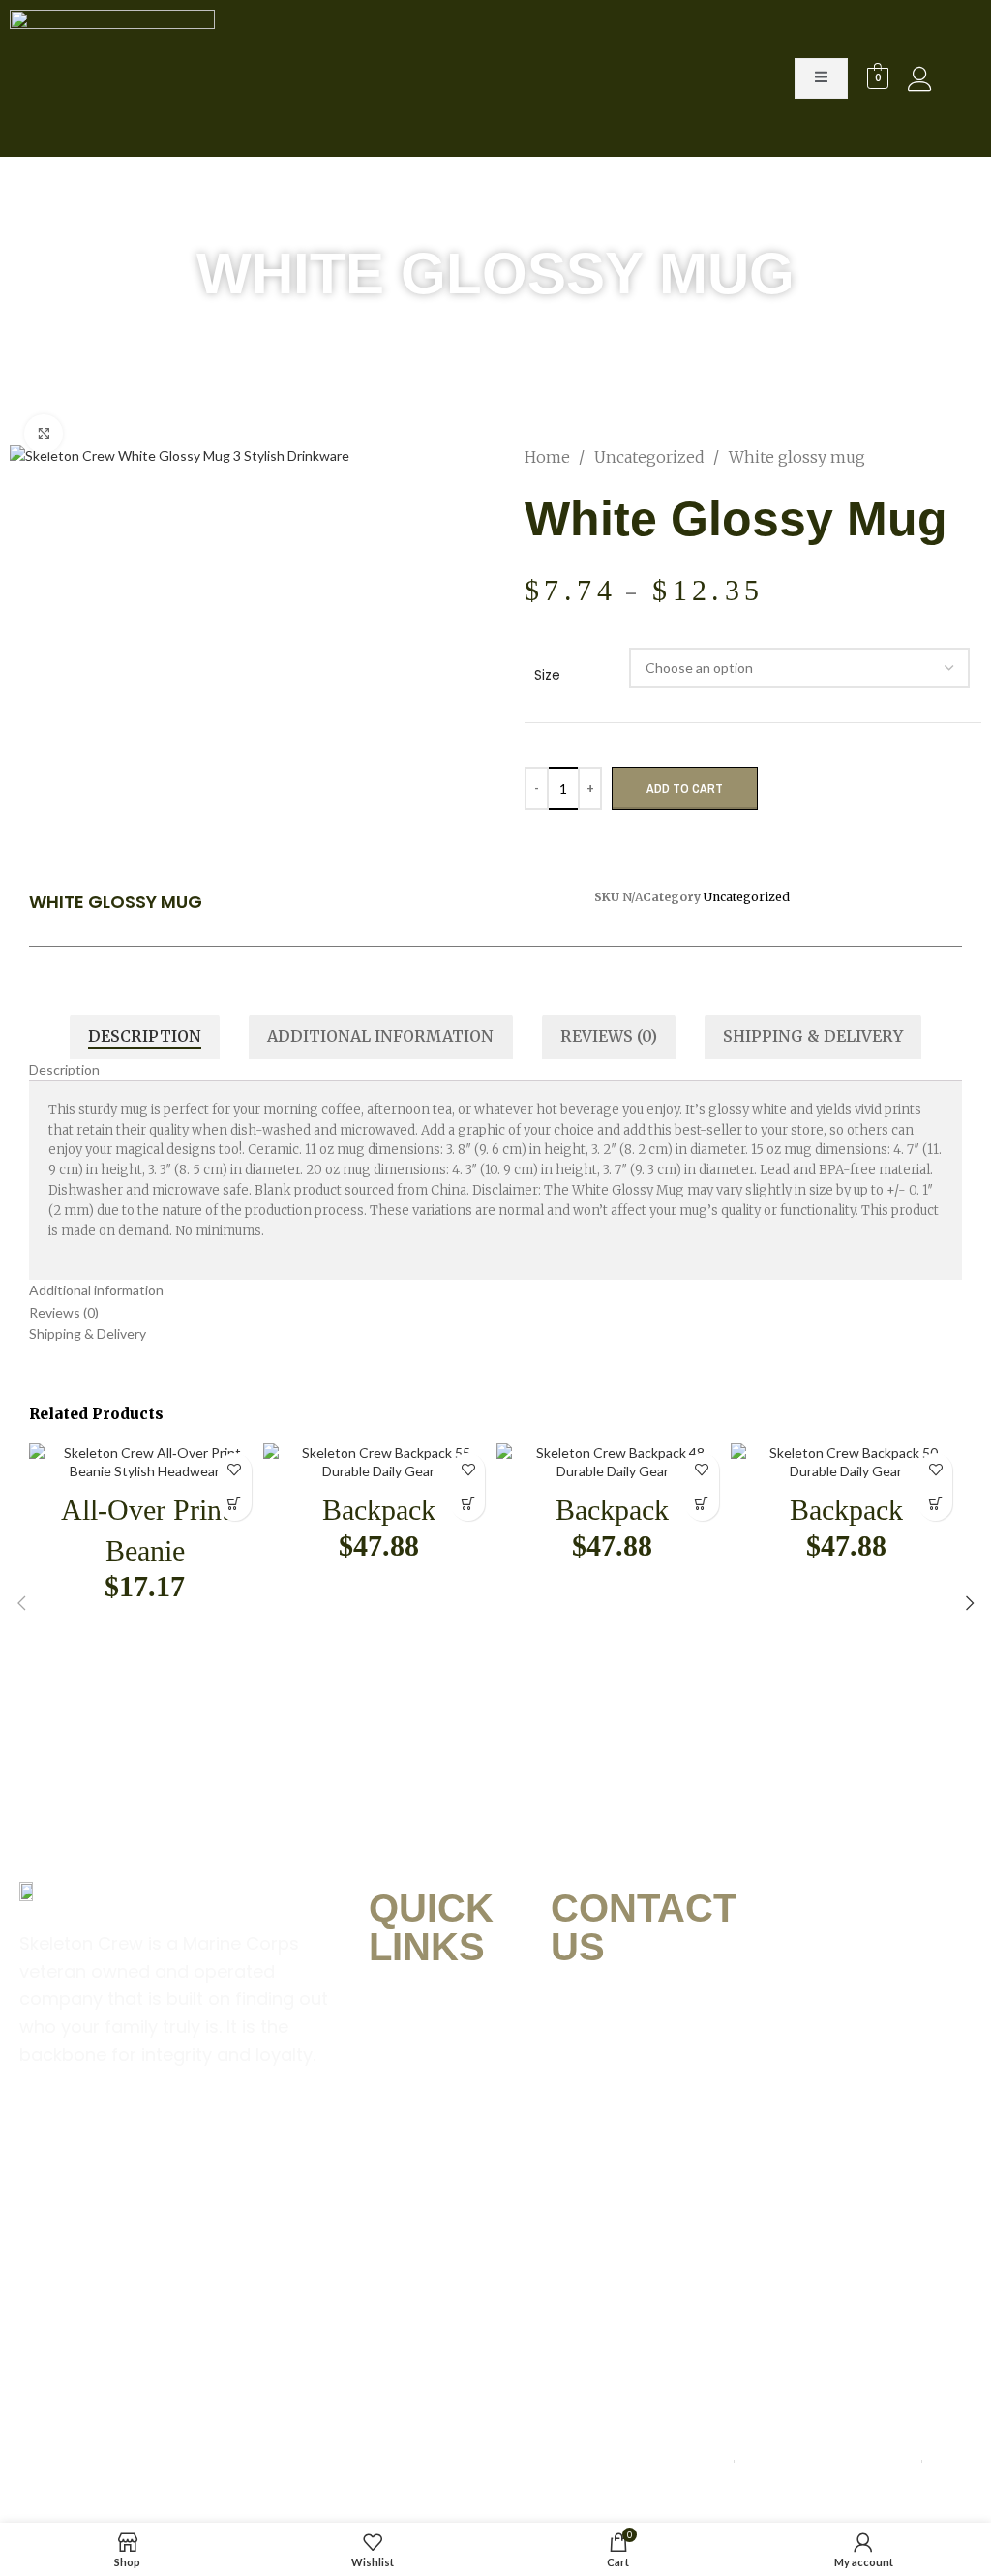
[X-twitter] (224, 2133)
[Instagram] (104, 2133)
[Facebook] (44, 2133)
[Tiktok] (284, 2133)
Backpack (379, 1510)
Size (547, 675)
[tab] (145, 1037)
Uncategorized (651, 457)
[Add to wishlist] (235, 1470)
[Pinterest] (164, 2133)
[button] (235, 1504)
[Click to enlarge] (44, 434)
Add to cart (685, 788)
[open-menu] (821, 78)
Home (549, 457)
